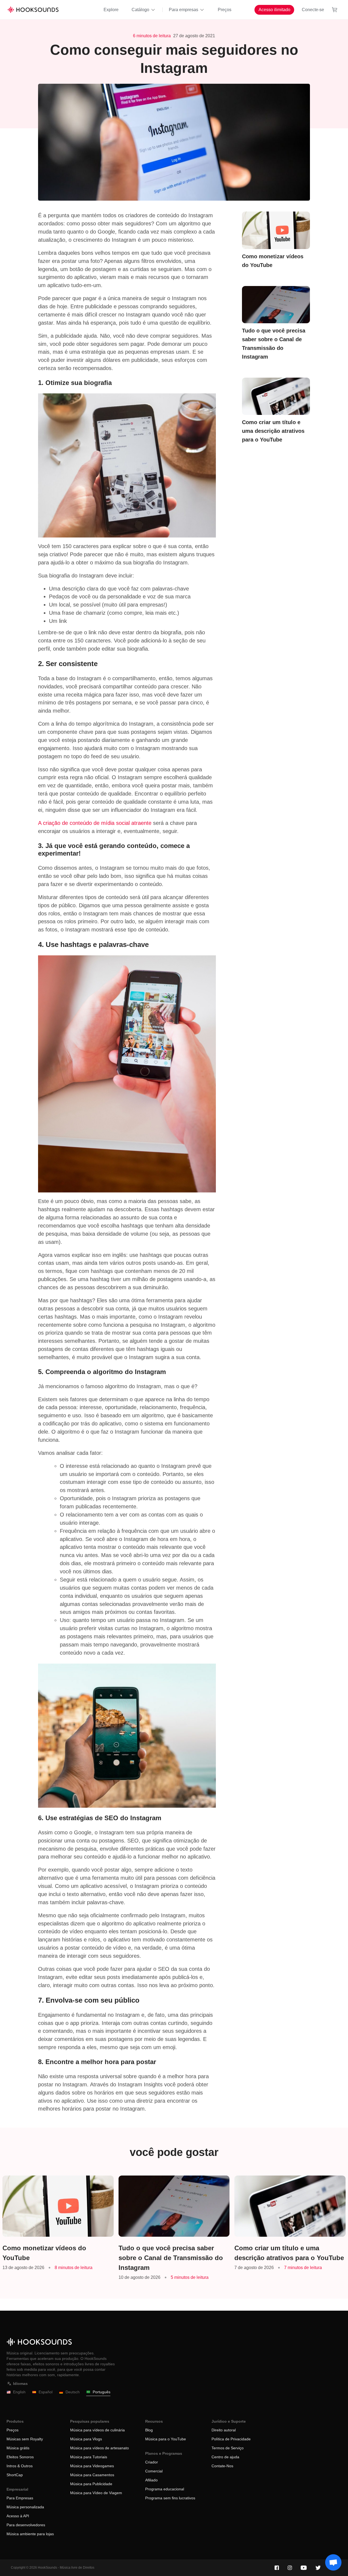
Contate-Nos (222, 2466)
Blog (149, 2430)
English (19, 2392)
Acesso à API (18, 2516)
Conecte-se (313, 10)
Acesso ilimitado (274, 10)
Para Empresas (20, 2498)
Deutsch (73, 2392)
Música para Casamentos (92, 2475)
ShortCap (15, 2475)
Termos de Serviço (228, 2448)
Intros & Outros (20, 2466)
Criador (152, 2462)
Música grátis (18, 2448)
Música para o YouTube (166, 2439)
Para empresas (184, 10)
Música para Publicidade (91, 2484)
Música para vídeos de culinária (97, 2430)
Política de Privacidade (231, 2439)
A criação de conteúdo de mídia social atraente (95, 823)
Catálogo (140, 10)
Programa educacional (165, 2489)
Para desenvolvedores (26, 2525)
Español (46, 2392)
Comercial (154, 2471)
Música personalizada (25, 2507)
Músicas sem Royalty (25, 2439)
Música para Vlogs (86, 2439)
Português (102, 2392)
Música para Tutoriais (89, 2457)
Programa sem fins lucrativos (170, 2498)
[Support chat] (333, 2562)
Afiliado (151, 2480)
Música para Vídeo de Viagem (96, 2493)
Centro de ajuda (225, 2457)
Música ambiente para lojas (30, 2534)
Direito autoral (224, 2430)
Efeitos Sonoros (20, 2457)
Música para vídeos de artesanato (100, 2448)
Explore (111, 10)
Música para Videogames (92, 2466)
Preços (225, 10)
